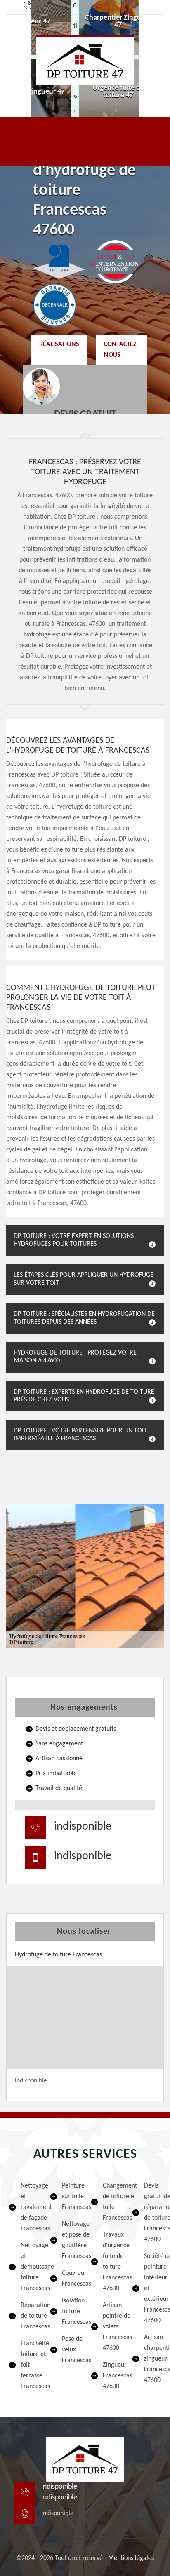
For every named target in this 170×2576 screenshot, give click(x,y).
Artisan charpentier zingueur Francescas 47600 (153, 2359)
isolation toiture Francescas (71, 2312)
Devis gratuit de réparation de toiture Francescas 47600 (153, 2213)
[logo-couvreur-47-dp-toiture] (85, 60)
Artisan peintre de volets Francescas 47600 (112, 2327)
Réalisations (59, 344)
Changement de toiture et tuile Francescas (112, 2202)
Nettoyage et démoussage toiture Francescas (30, 2267)
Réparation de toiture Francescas (30, 2316)
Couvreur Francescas (71, 2279)
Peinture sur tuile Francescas (71, 2197)
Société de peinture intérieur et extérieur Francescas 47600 (153, 2288)
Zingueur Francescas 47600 (112, 2376)
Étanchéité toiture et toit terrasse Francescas (30, 2365)
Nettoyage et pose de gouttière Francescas (71, 2240)
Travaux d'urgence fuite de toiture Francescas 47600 (112, 2262)
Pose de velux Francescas (71, 2350)
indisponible (83, 1827)
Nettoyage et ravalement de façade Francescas (30, 2207)
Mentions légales (131, 2558)
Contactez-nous (121, 350)
